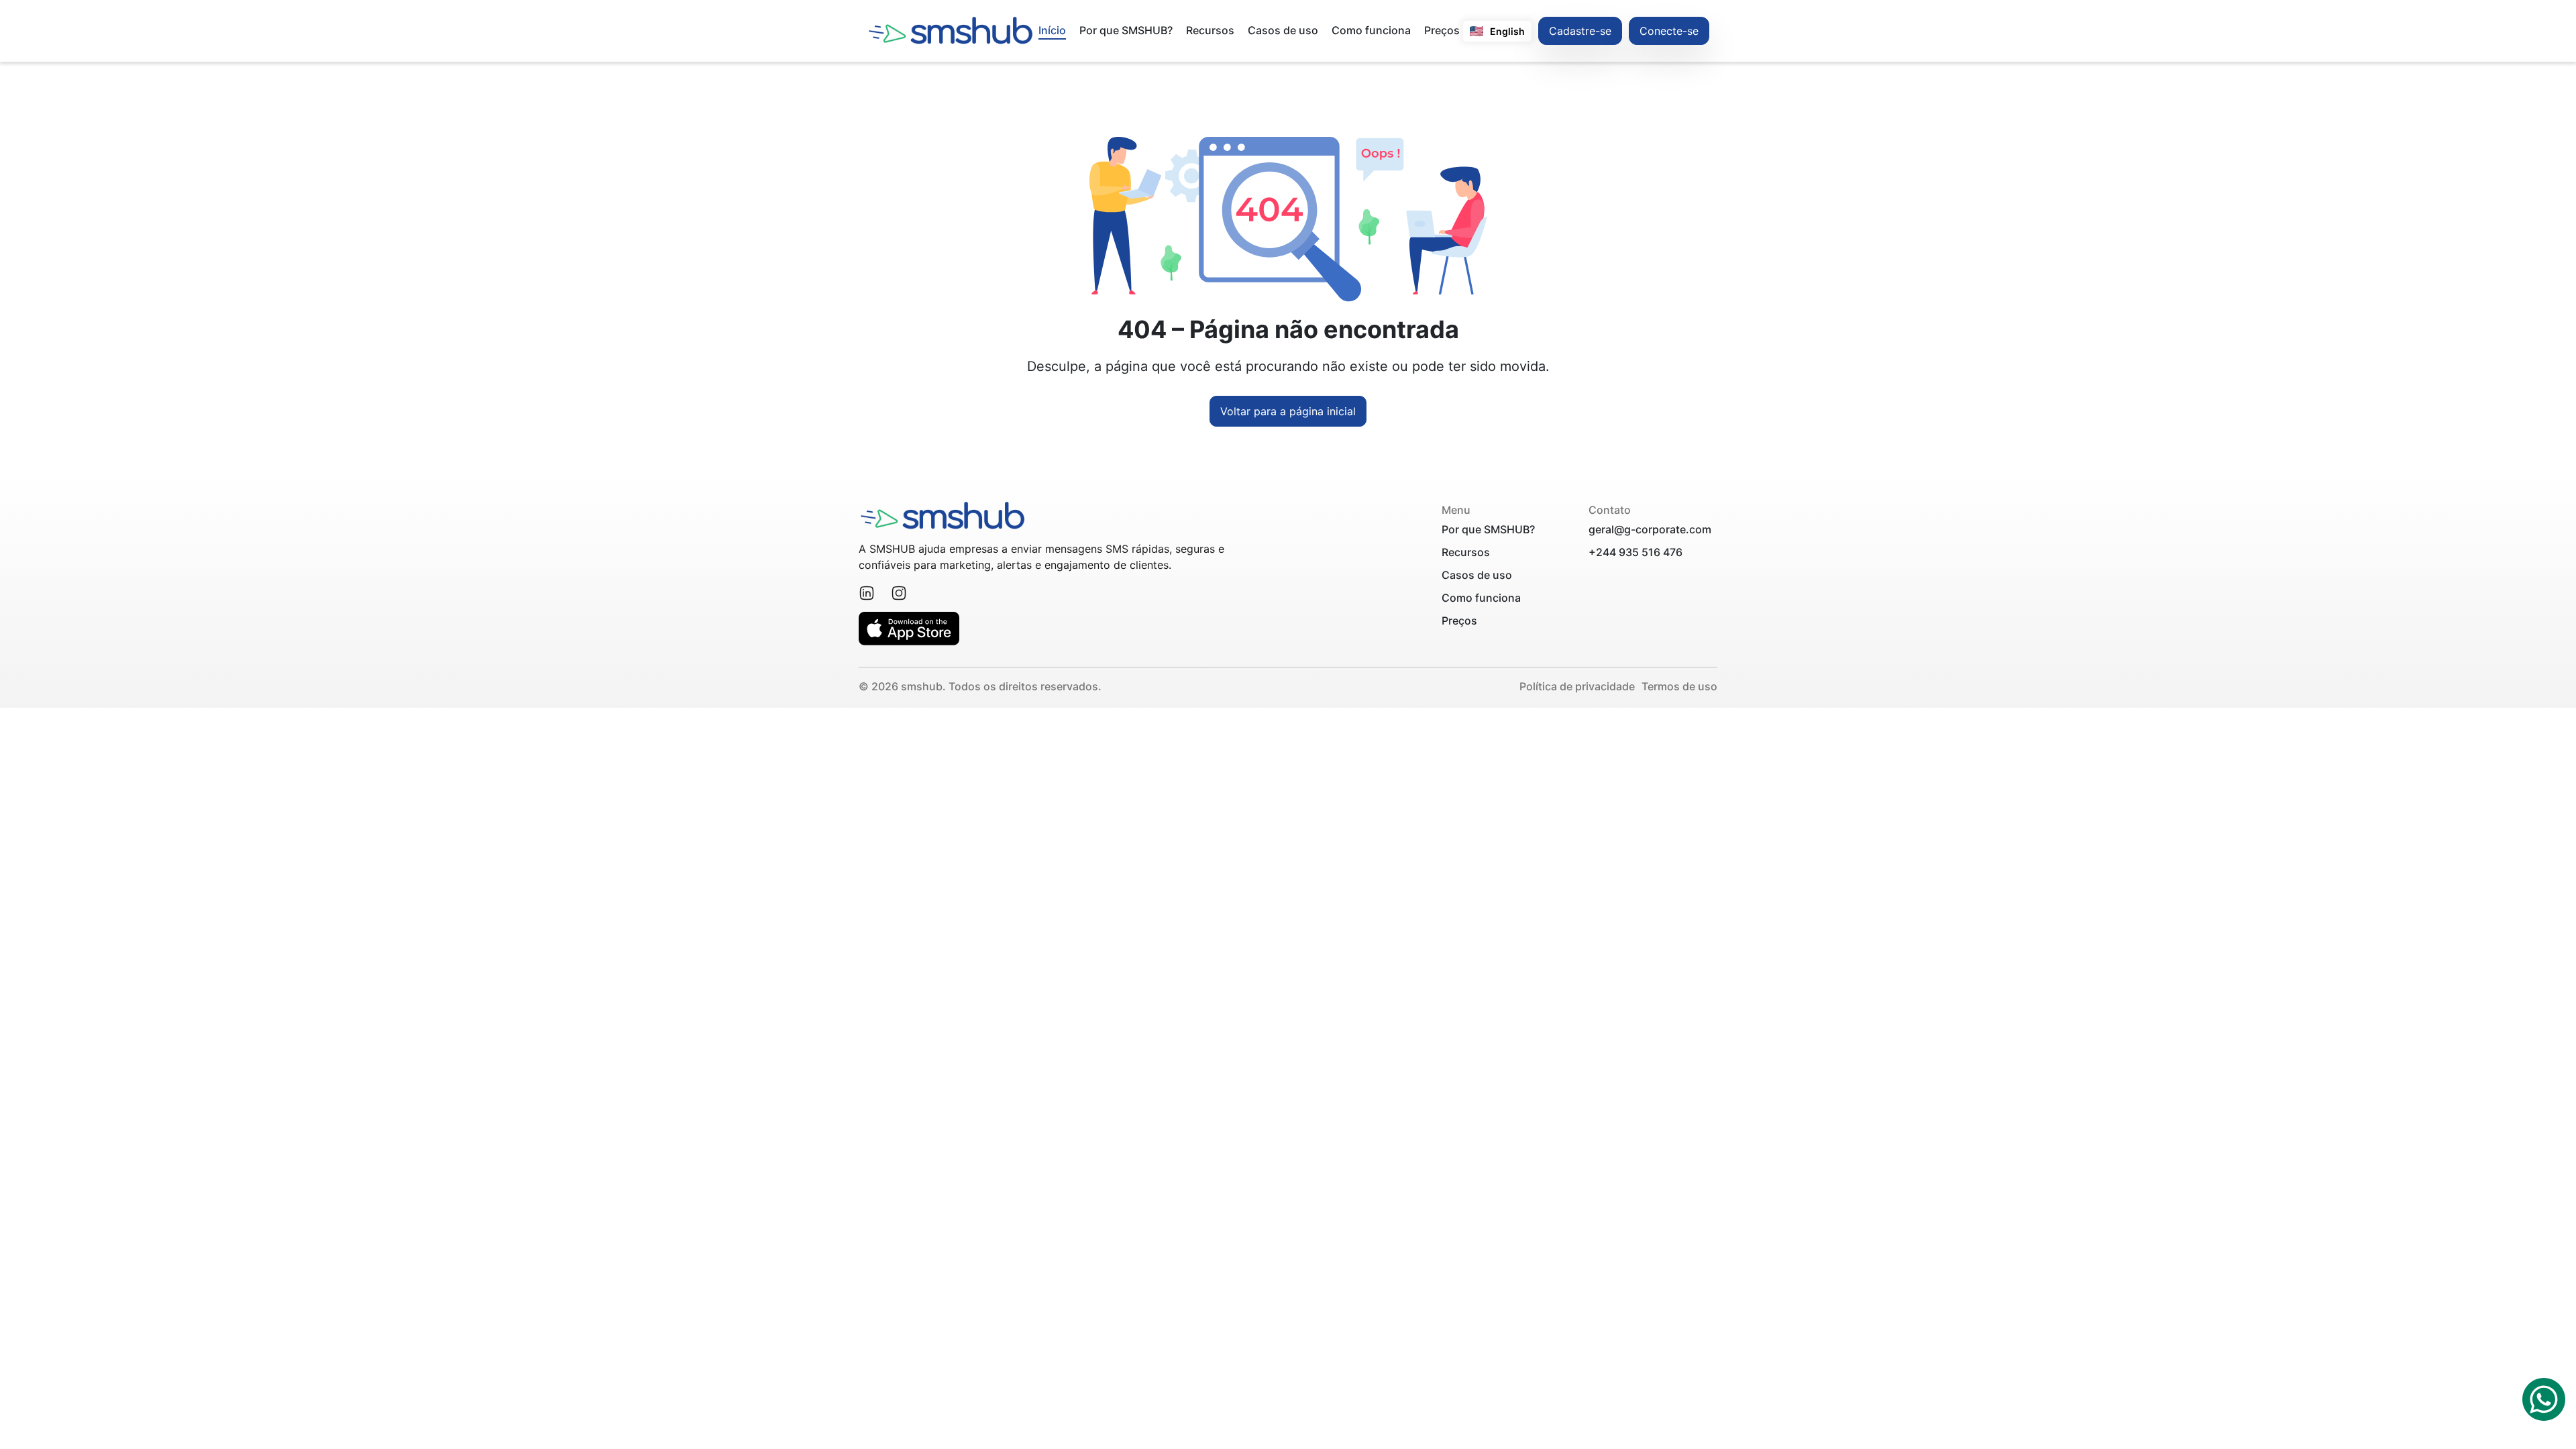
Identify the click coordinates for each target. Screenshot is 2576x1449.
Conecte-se (1669, 31)
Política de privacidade (1577, 686)
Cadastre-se (1580, 31)
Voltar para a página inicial (1288, 411)
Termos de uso (1679, 686)
